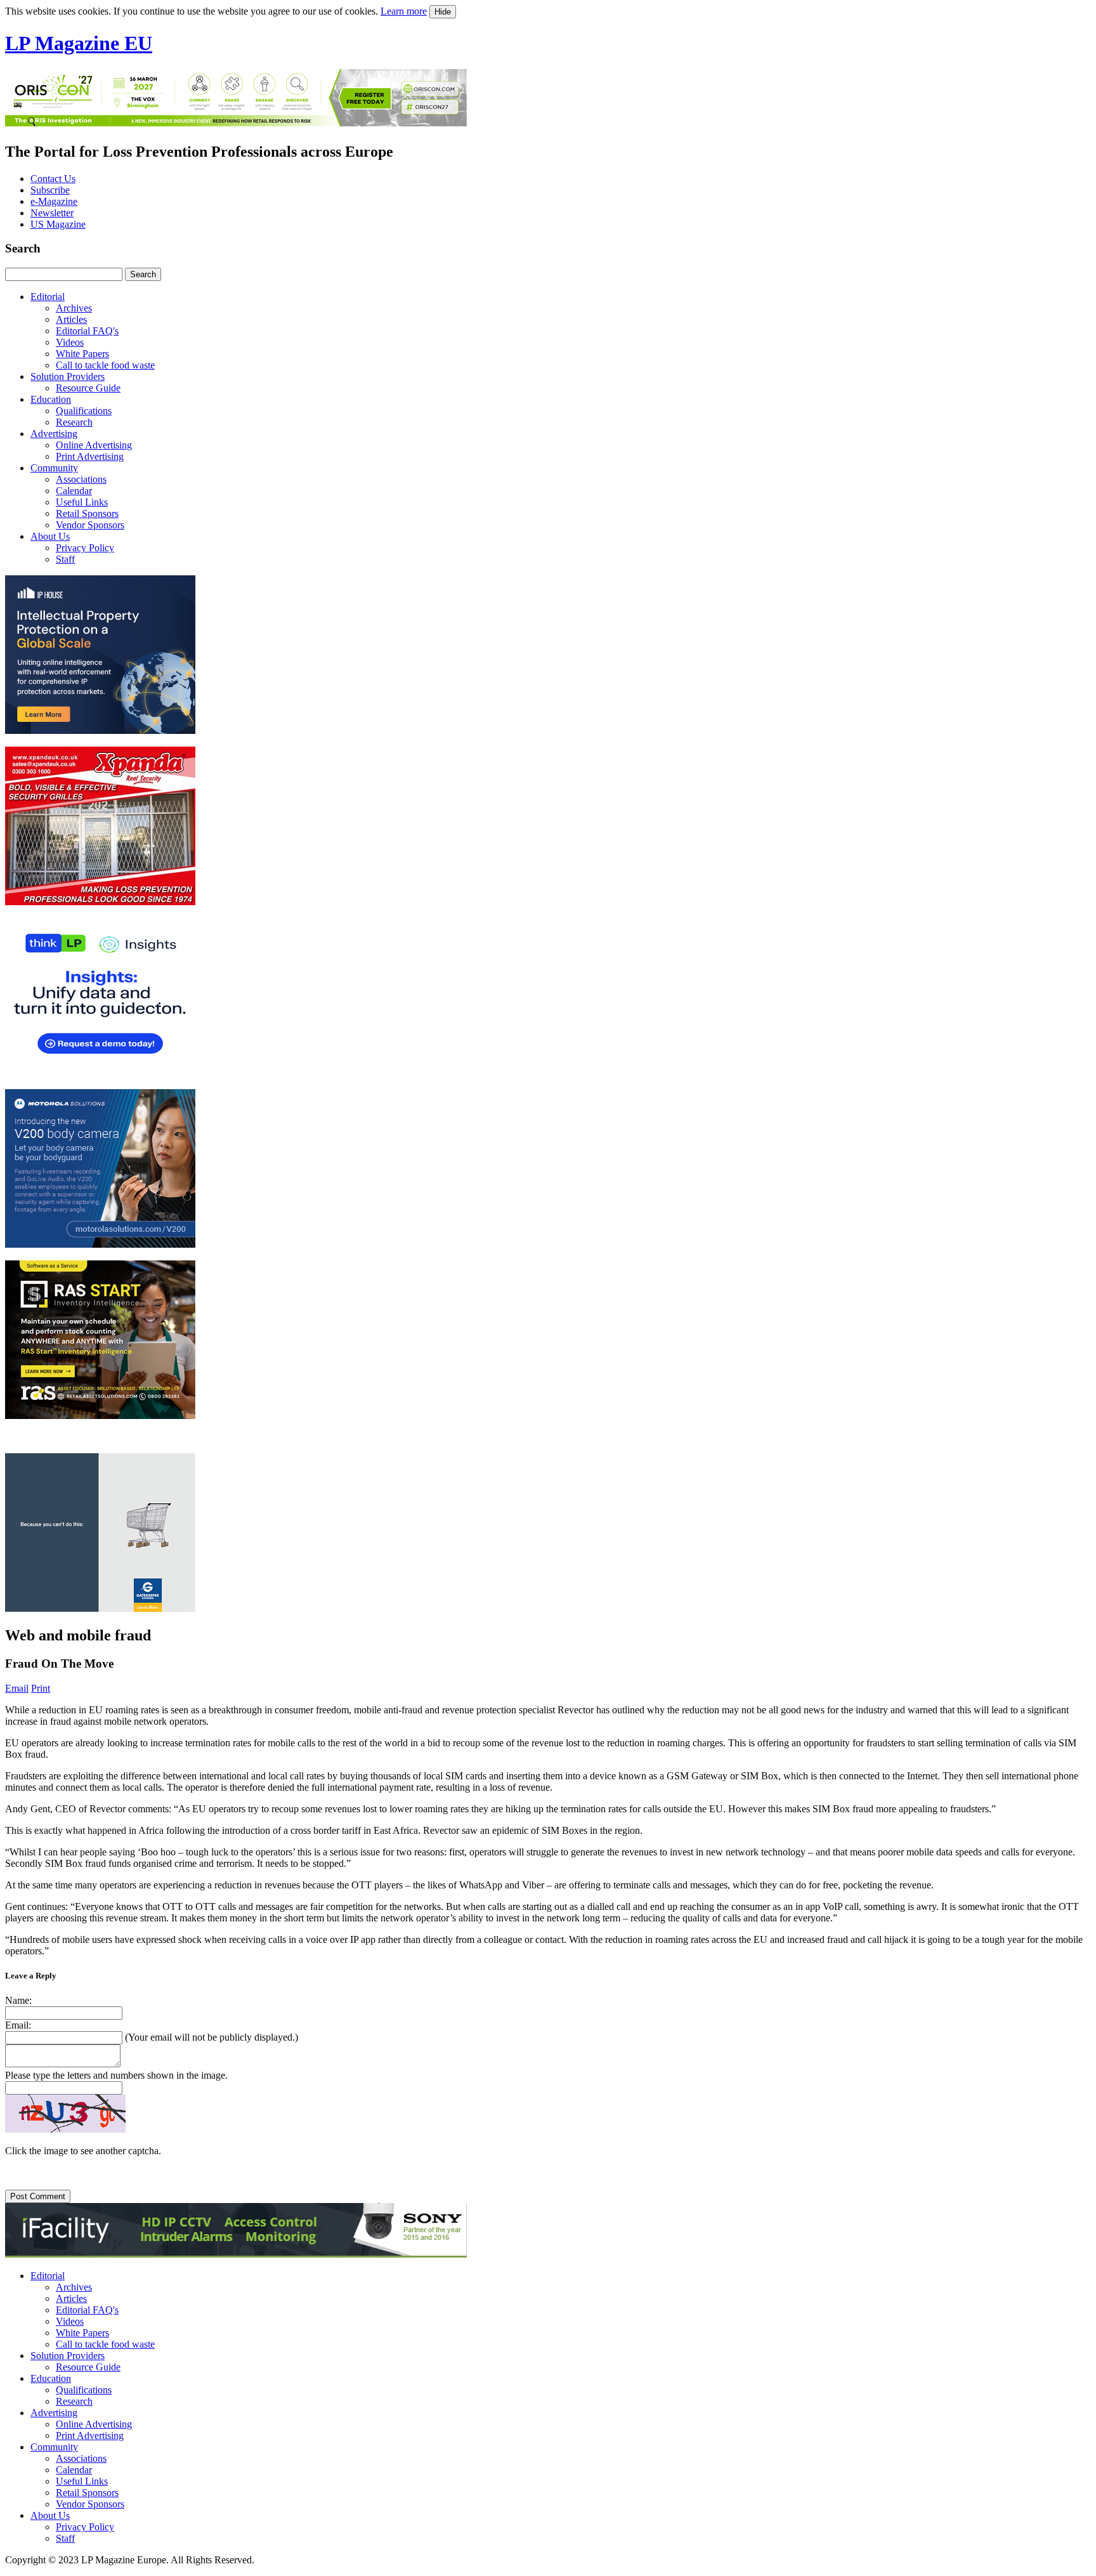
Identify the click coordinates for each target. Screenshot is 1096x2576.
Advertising (54, 434)
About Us (50, 536)
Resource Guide (88, 388)
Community (54, 468)
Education (51, 399)
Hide (443, 12)
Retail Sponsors (87, 513)
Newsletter (52, 213)
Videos (70, 342)
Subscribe (50, 190)
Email (17, 1688)
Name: (18, 2000)
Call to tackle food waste (105, 365)
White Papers (82, 354)
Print (41, 1688)
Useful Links (82, 502)
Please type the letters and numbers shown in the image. (116, 2075)
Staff (65, 559)
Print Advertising (90, 456)
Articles (71, 319)
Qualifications (84, 411)
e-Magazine (54, 201)
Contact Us (53, 179)
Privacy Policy (85, 548)
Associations (81, 479)
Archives (74, 308)
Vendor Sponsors (90, 525)
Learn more (404, 11)
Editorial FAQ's (87, 331)
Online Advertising (94, 445)
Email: (18, 2025)
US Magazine (58, 224)
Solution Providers (68, 376)
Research (74, 422)
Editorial (48, 297)
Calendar (74, 491)
